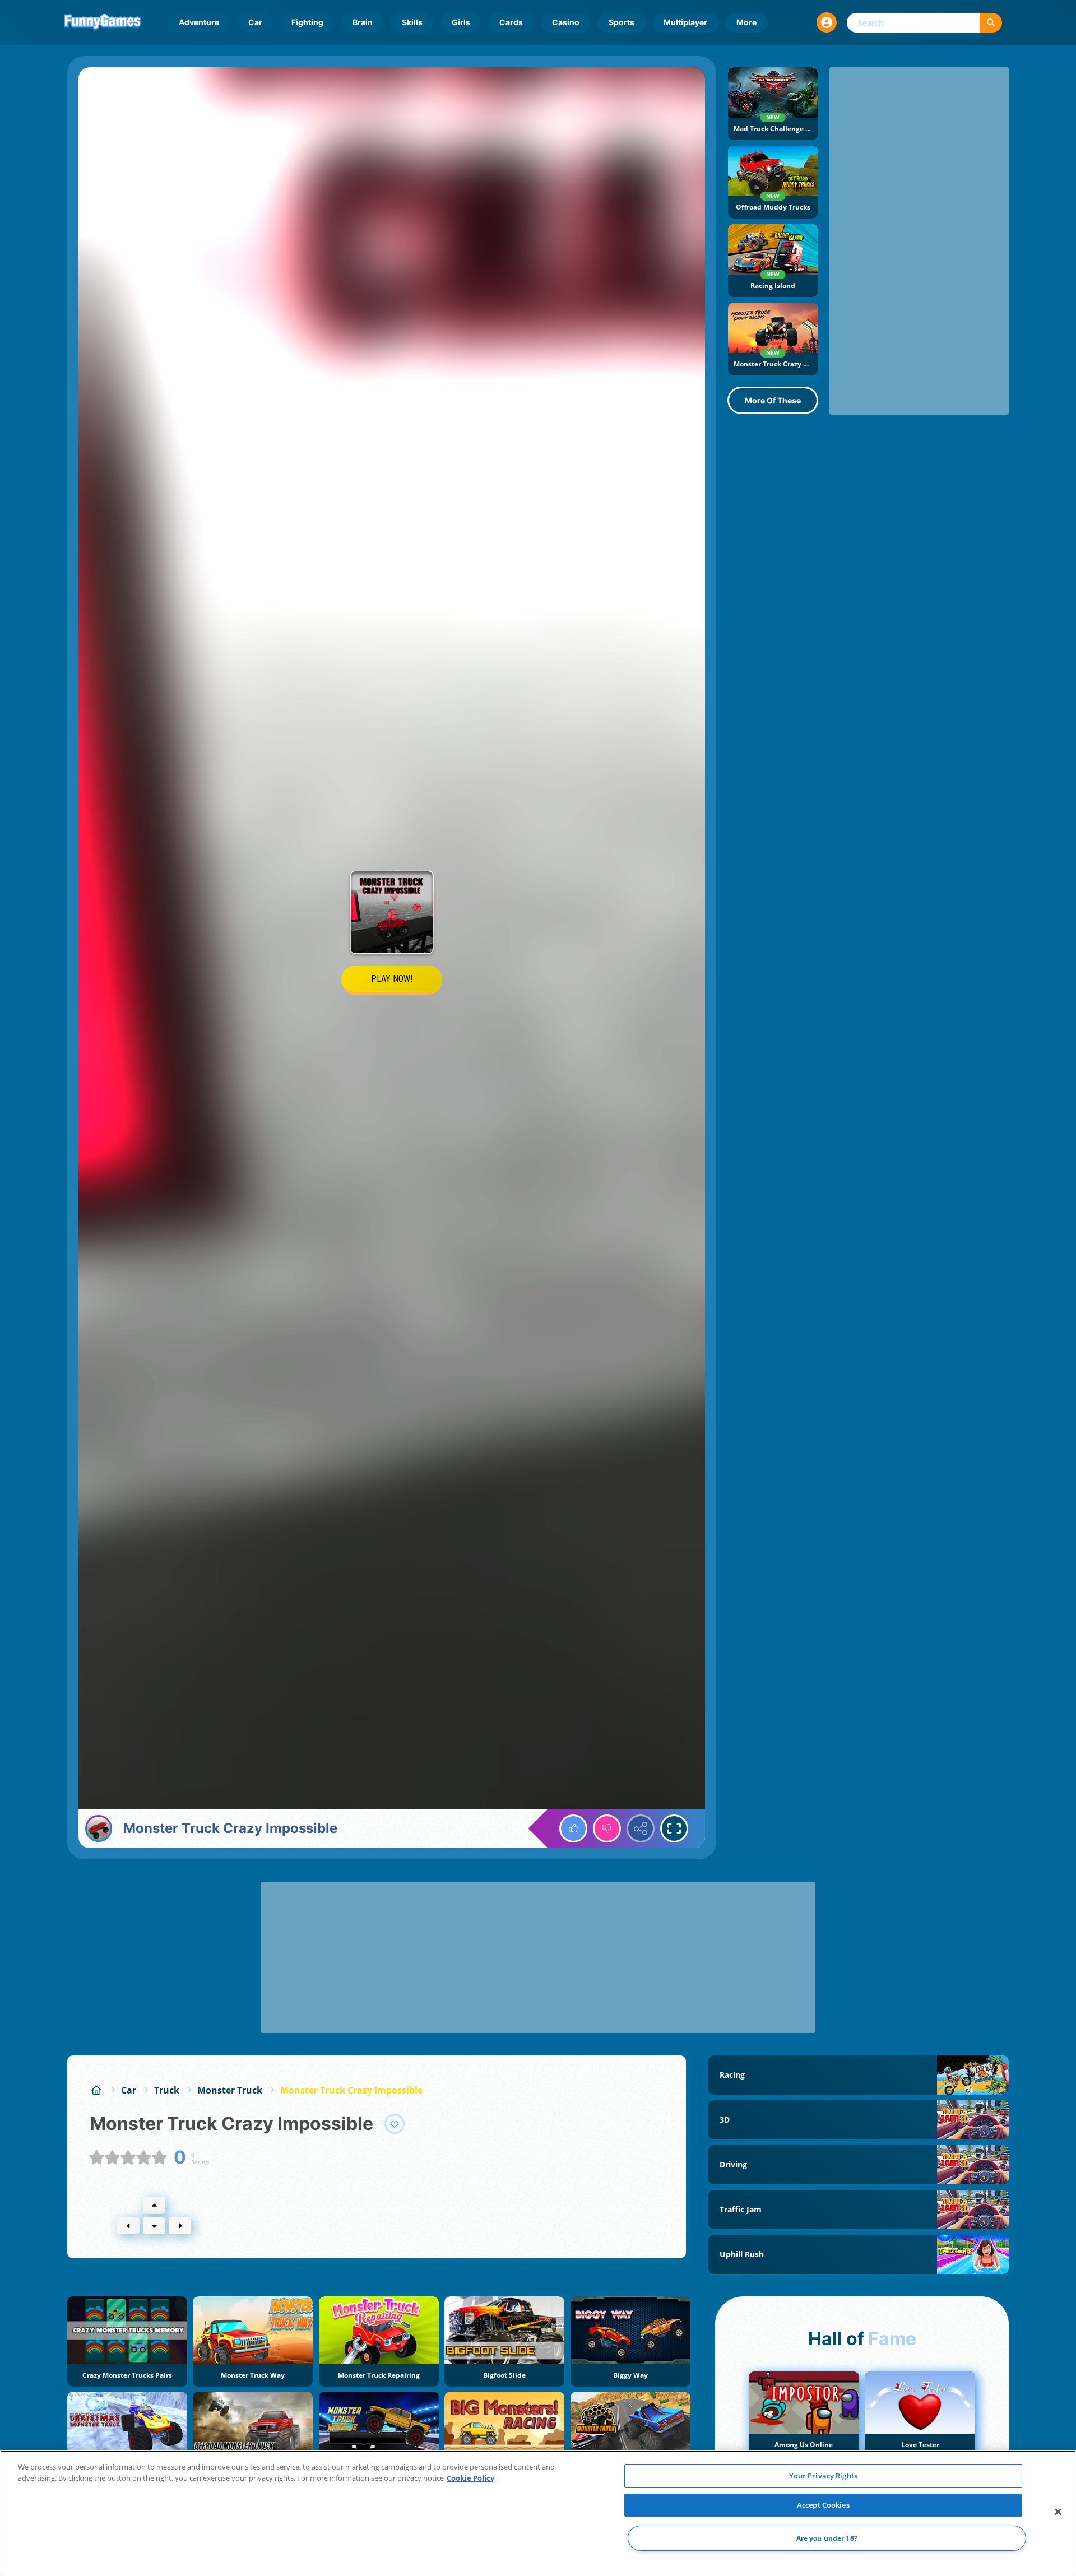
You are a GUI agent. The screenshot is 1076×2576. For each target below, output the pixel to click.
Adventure (199, 22)
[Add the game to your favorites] (395, 2124)
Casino (566, 22)
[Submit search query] (991, 23)
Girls (461, 22)
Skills (412, 22)
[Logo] (103, 22)
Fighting (307, 22)
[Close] (1058, 2512)
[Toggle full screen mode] (674, 1828)
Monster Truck (230, 2090)
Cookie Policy (470, 2478)
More (746, 22)
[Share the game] (641, 1828)
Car (255, 22)
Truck (167, 2090)
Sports (622, 22)
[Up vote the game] (573, 1828)
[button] (827, 22)
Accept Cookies (823, 2505)
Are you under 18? (827, 2538)
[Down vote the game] (607, 1828)
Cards (511, 22)
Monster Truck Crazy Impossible (351, 2090)
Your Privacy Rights (823, 2476)
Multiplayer (685, 22)
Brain (363, 22)
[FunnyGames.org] (96, 2090)
